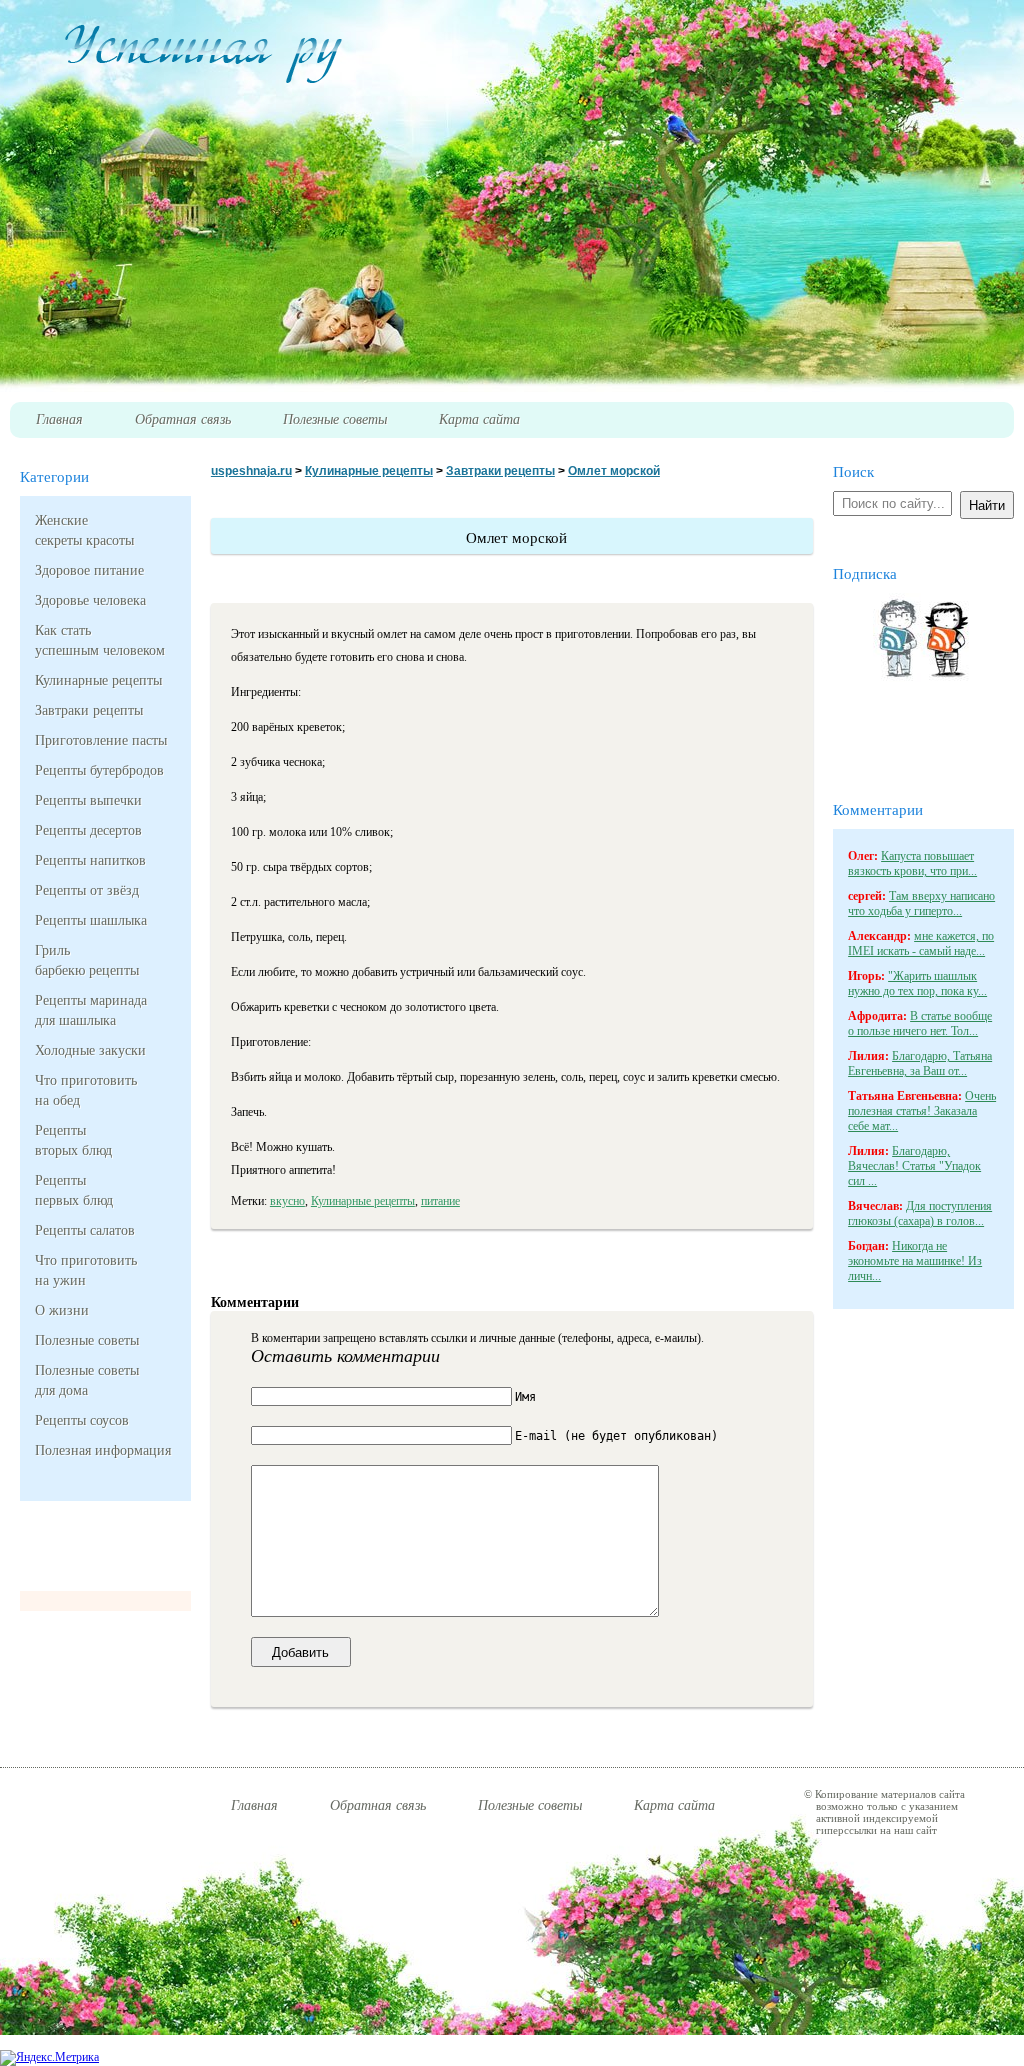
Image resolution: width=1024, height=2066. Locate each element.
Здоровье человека (90, 600)
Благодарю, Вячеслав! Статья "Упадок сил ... (914, 1166)
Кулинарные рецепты (98, 680)
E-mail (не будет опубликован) (616, 1436)
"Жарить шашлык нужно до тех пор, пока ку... (917, 983)
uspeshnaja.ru (251, 471)
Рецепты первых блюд (74, 1190)
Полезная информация (98, 1450)
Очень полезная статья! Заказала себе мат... (922, 1111)
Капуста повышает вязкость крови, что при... (912, 863)
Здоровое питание (89, 570)
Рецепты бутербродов (98, 770)
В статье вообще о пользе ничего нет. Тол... (920, 1023)
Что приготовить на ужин (86, 1270)
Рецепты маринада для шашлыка (91, 1010)
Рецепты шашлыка (91, 920)
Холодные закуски (90, 1050)
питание (440, 1201)
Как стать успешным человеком (98, 640)
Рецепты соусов (82, 1420)
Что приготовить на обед (86, 1090)
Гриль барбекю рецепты (87, 960)
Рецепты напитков (90, 860)
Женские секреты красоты (84, 530)
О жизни (62, 1310)
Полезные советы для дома (87, 1380)
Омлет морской (614, 471)
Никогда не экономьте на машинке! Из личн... (915, 1261)
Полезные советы (87, 1340)
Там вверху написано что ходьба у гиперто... (921, 903)
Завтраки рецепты (89, 710)
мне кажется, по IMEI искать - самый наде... (921, 943)
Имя (525, 1397)
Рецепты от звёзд (87, 890)
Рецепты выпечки (88, 800)
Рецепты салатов (85, 1230)
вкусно (287, 1201)
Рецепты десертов (88, 830)
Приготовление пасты (98, 740)
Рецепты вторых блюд (73, 1140)
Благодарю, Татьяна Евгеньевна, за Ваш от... (920, 1063)
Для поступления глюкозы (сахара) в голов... (920, 1213)
